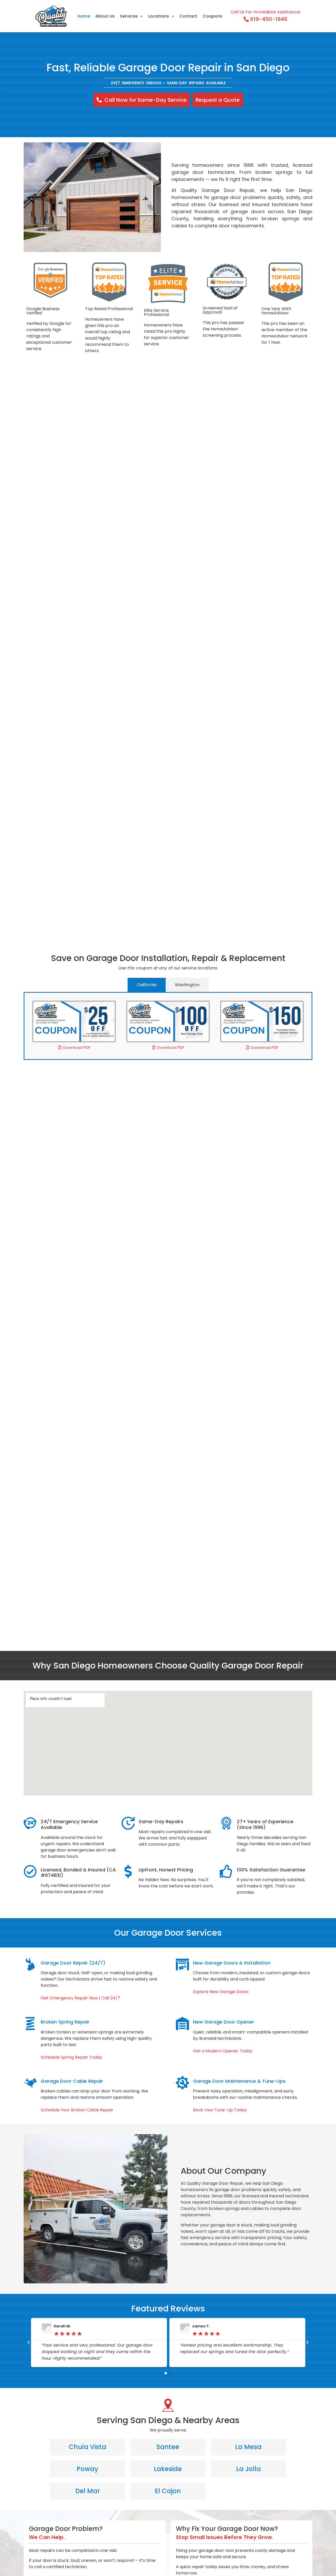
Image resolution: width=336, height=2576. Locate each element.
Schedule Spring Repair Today (71, 2057)
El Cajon (168, 2491)
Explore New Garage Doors (221, 1992)
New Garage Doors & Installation (232, 1963)
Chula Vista (88, 2447)
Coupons (212, 16)
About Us (105, 16)
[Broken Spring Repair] (30, 2024)
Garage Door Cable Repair (72, 2081)
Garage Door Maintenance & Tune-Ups (239, 2081)
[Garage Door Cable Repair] (30, 2083)
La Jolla (249, 2469)
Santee (168, 2447)
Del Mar (88, 2491)
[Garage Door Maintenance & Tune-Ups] (182, 2083)
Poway (87, 2469)
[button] (29, 2342)
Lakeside (168, 2469)
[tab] (147, 985)
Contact (188, 16)
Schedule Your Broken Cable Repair (77, 2110)
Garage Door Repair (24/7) (73, 1963)
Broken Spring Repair (65, 2022)
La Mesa (248, 2447)
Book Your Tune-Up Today (220, 2110)
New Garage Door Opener (224, 2022)
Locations (159, 16)
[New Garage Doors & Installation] (182, 1965)
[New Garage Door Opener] (182, 2024)
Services (129, 16)
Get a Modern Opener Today (223, 2051)
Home (84, 16)
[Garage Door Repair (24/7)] (30, 1965)
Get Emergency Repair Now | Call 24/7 (80, 1998)
